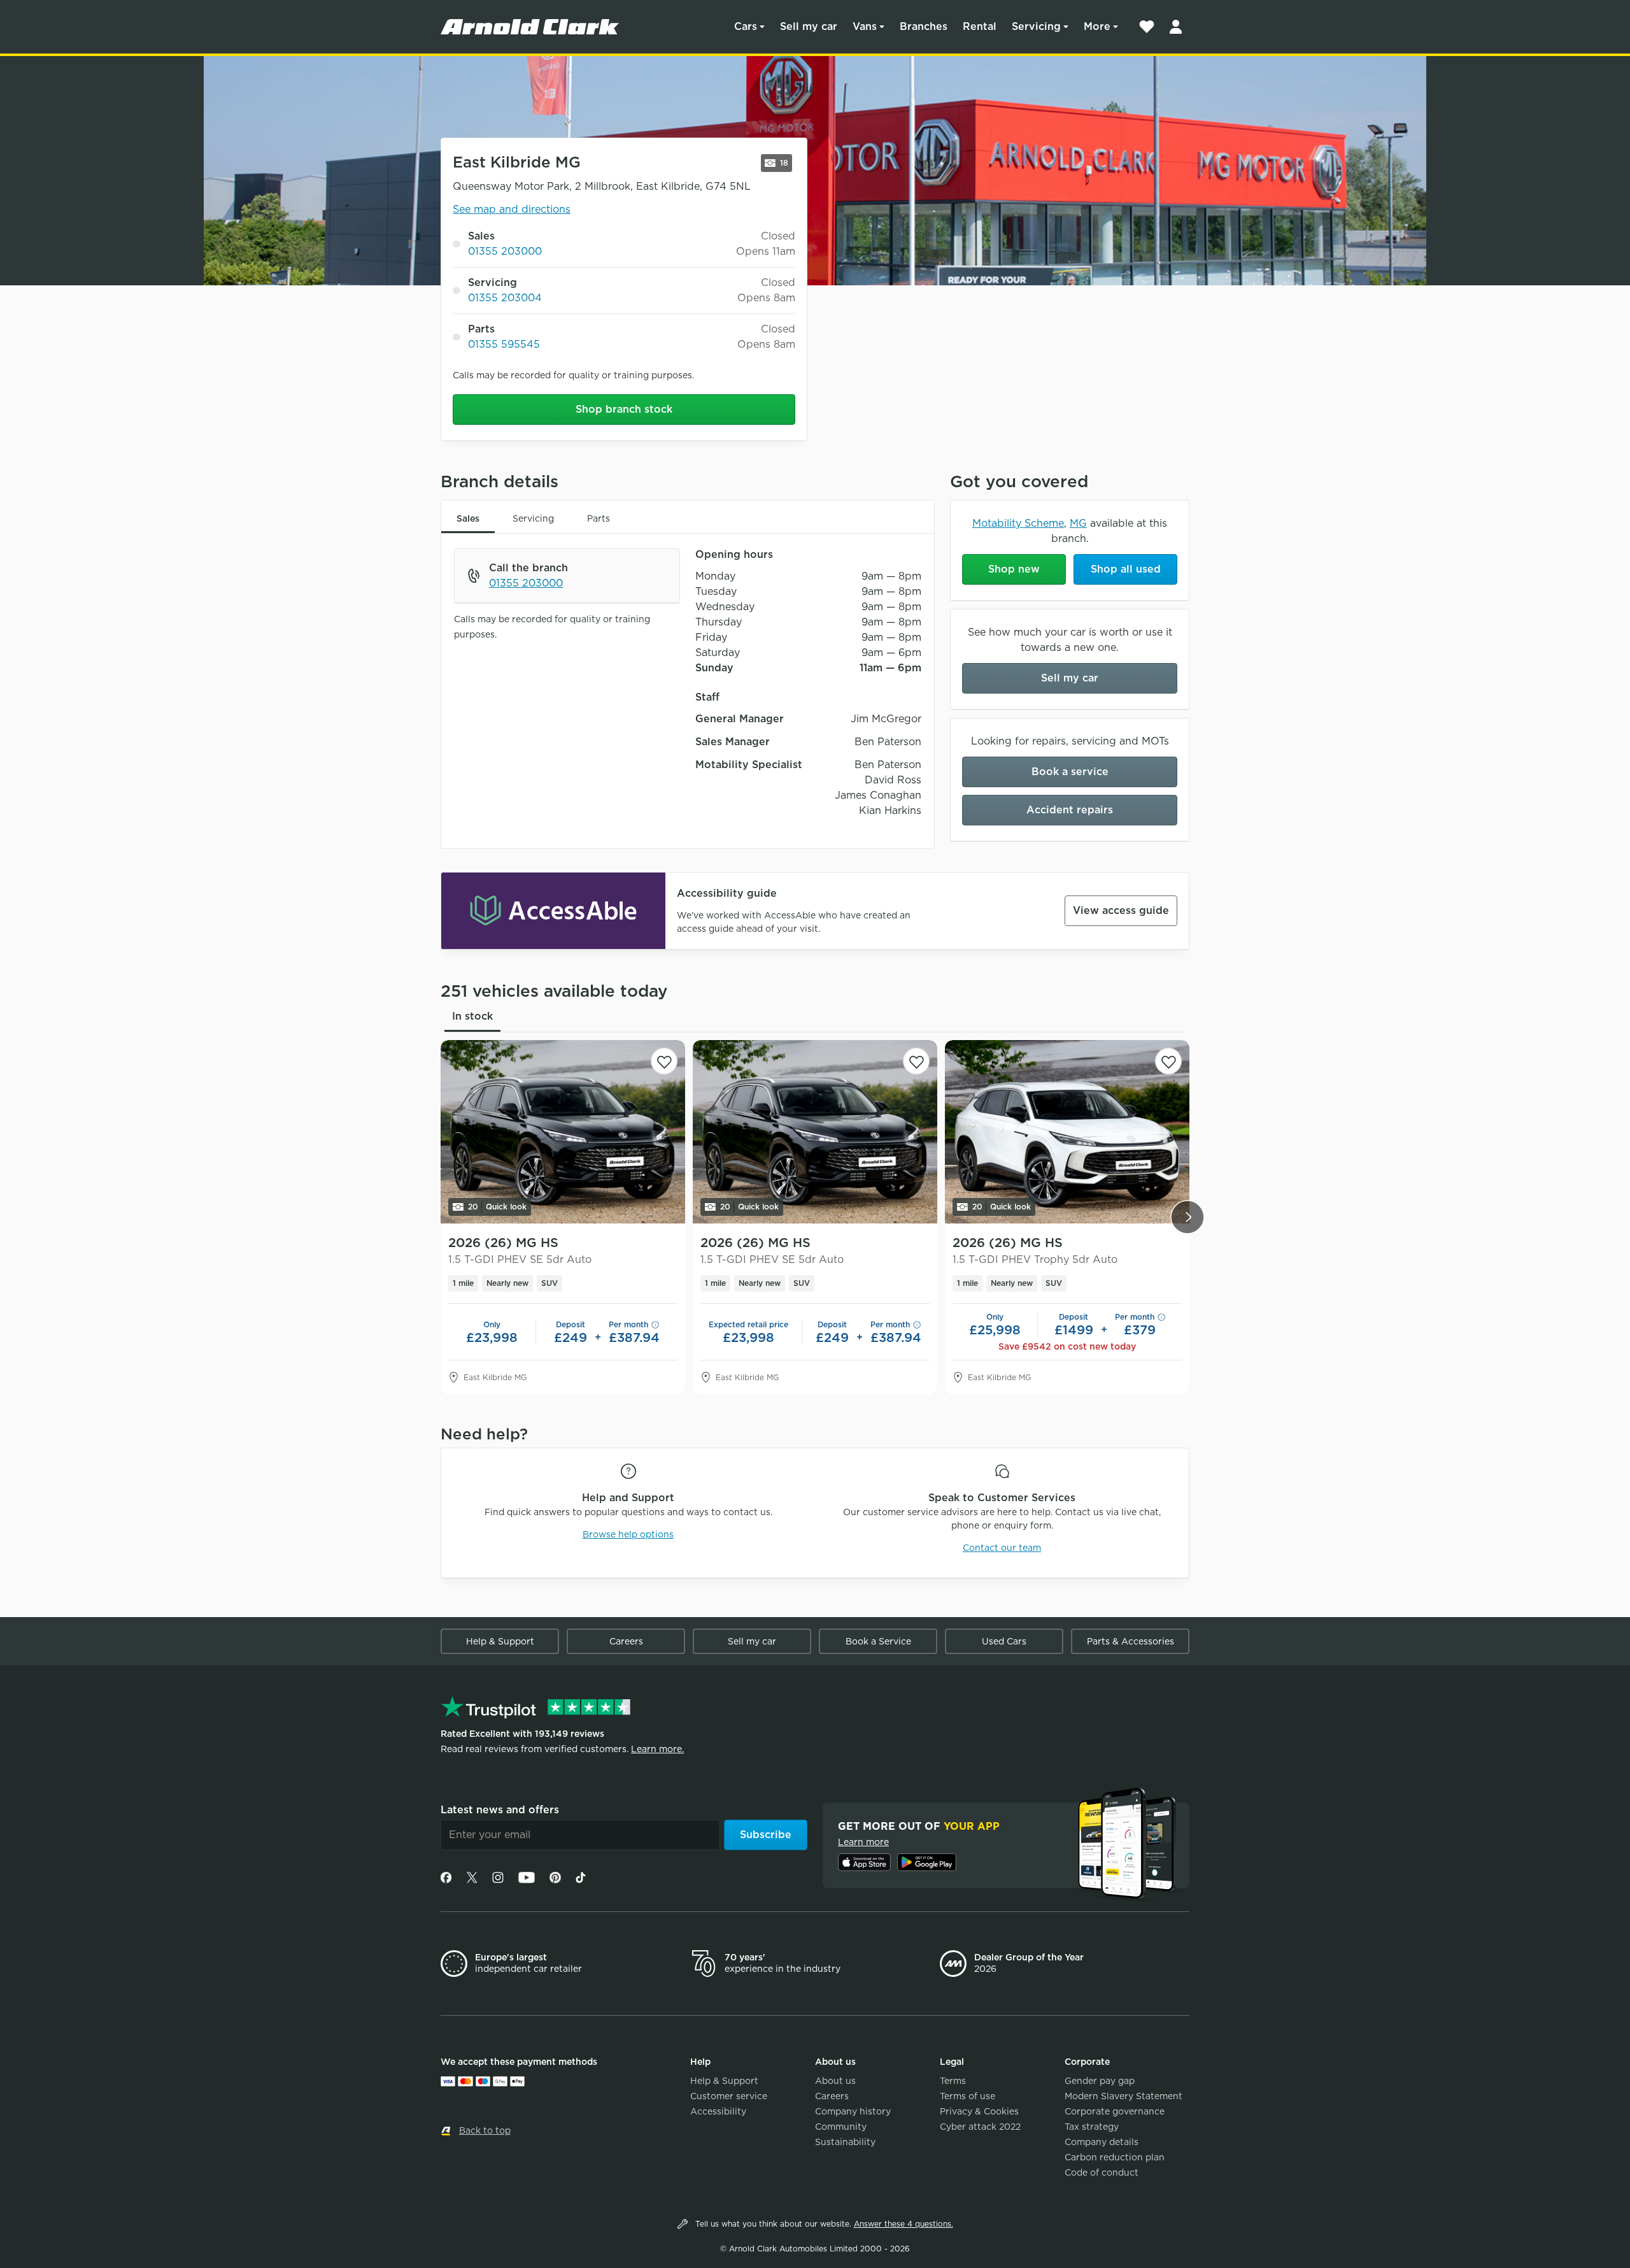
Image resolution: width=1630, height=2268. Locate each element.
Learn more (863, 1842)
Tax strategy (1092, 2127)
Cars (746, 26)
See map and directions (512, 209)
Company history (853, 2111)
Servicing (1036, 26)
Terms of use (967, 2096)
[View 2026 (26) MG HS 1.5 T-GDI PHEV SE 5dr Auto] (563, 1132)
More (1097, 26)
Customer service (729, 2096)
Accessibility (718, 2111)
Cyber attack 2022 (980, 2127)
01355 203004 (505, 298)
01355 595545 (504, 344)
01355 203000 (505, 251)
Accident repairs (1070, 810)
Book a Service (878, 1641)
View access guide (1121, 910)
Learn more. (657, 1749)
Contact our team (1002, 1548)
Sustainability (845, 2142)
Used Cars (1004, 1641)
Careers (626, 1641)
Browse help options (628, 1534)
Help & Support (500, 1641)
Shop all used (1126, 569)
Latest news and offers (500, 1810)
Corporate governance (1115, 2111)
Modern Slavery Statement (1123, 2096)
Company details (1102, 2142)
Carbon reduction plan (1115, 2157)
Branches (924, 26)
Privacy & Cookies (979, 2111)
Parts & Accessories (1130, 1641)
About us (835, 2081)
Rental (980, 26)
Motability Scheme (1018, 523)
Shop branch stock (624, 409)
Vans (865, 26)
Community (841, 2127)
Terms (953, 2081)
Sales (468, 518)
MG (1078, 523)
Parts (599, 518)
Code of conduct (1102, 2172)
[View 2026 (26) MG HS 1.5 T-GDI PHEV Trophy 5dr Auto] (1067, 1132)
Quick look (497, 1207)
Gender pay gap (1100, 2081)
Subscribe (766, 1835)
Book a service (1070, 772)
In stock (472, 1016)
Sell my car (809, 26)
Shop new (1014, 569)
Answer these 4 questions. (904, 2224)
